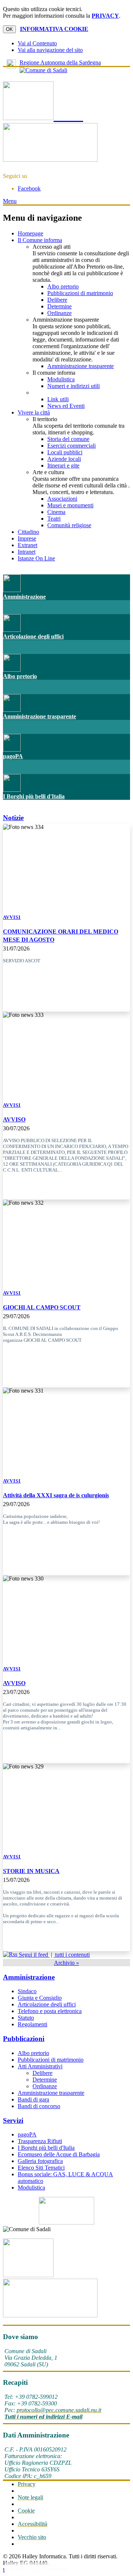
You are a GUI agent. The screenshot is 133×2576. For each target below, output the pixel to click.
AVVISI (12, 917)
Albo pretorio (63, 286)
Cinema (56, 512)
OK (9, 29)
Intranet (27, 552)
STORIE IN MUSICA (31, 1871)
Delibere (57, 300)
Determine (59, 306)
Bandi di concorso (39, 2106)
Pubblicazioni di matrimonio (80, 293)
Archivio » (66, 1963)
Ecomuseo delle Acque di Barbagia (59, 2154)
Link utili (58, 399)
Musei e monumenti (70, 505)
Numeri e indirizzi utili (74, 386)
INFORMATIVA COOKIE (54, 29)
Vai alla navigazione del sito (50, 50)
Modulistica (61, 379)
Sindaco (27, 1991)
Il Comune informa (40, 240)
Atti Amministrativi (40, 2066)
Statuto (26, 2018)
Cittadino (28, 532)
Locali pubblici (65, 452)
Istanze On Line (36, 558)
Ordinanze (59, 313)
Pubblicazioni (24, 2039)
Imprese (27, 538)
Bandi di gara (33, 2099)
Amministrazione (24, 597)
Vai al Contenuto (37, 43)
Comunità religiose (69, 525)
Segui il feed (33, 1955)
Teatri (54, 519)
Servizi (13, 2120)
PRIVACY (105, 16)
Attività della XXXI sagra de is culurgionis (56, 1495)
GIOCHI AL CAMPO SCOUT (42, 1307)
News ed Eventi (66, 406)
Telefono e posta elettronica (50, 2011)
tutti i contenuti (72, 1955)
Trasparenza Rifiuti (40, 2141)
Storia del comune (68, 439)
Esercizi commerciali (71, 446)
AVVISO (14, 1119)
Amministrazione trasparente (81, 366)
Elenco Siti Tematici (41, 2168)
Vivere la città (34, 412)
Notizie (13, 818)
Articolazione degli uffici (33, 636)
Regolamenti (33, 2024)
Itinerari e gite (63, 465)
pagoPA (13, 756)
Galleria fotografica (40, 2161)
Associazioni (62, 499)
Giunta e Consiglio (40, 1998)
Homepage (30, 233)
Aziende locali (64, 459)
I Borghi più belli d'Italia (34, 796)
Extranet (28, 545)
